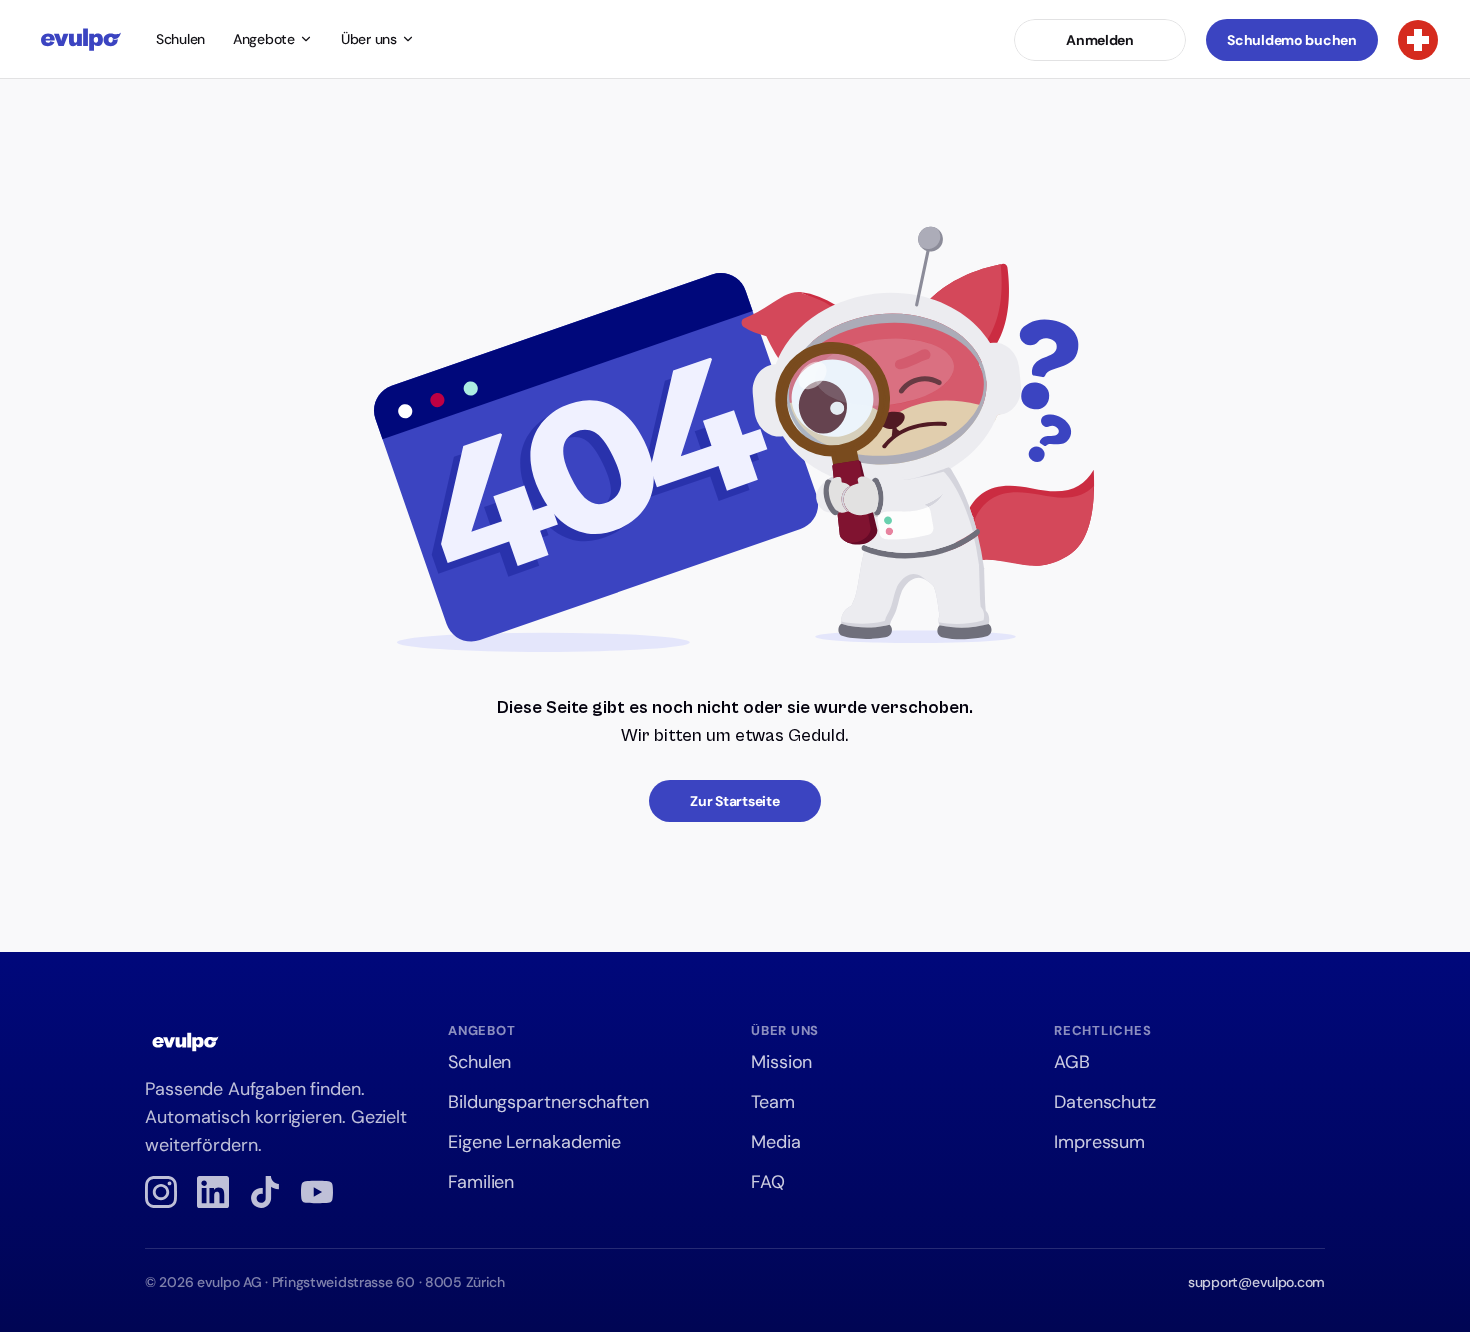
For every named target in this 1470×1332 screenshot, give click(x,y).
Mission (781, 1062)
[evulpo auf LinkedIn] (213, 1192)
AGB (1072, 1062)
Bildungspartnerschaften (548, 1102)
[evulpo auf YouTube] (317, 1192)
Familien (481, 1182)
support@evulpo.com (1256, 1282)
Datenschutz (1105, 1102)
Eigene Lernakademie (534, 1142)
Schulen (180, 39)
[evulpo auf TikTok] (265, 1192)
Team (773, 1102)
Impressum (1099, 1142)
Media (776, 1142)
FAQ (768, 1182)
